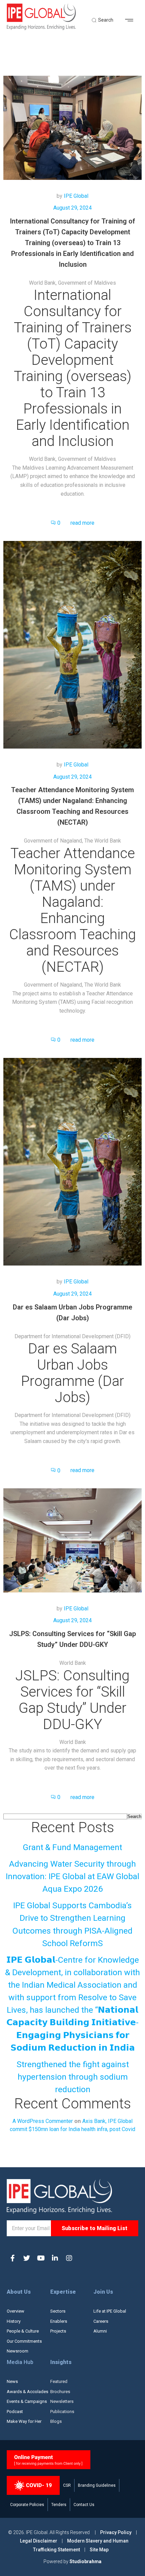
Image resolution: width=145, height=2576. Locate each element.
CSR (67, 2485)
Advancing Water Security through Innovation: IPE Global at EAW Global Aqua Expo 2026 (72, 1876)
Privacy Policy (116, 2532)
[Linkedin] (55, 2258)
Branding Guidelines (97, 2485)
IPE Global (76, 196)
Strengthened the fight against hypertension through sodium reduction (73, 2077)
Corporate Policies (27, 2505)
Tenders (59, 2505)
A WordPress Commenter (43, 2121)
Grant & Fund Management (72, 1847)
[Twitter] (27, 2258)
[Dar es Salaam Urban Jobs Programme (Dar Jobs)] (72, 1162)
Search (134, 1816)
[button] (132, 20)
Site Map (99, 2550)
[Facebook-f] (12, 2258)
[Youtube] (41, 2258)
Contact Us (84, 2505)
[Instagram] (69, 2258)
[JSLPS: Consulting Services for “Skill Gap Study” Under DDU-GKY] (72, 1540)
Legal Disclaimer (39, 2541)
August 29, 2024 (72, 208)
